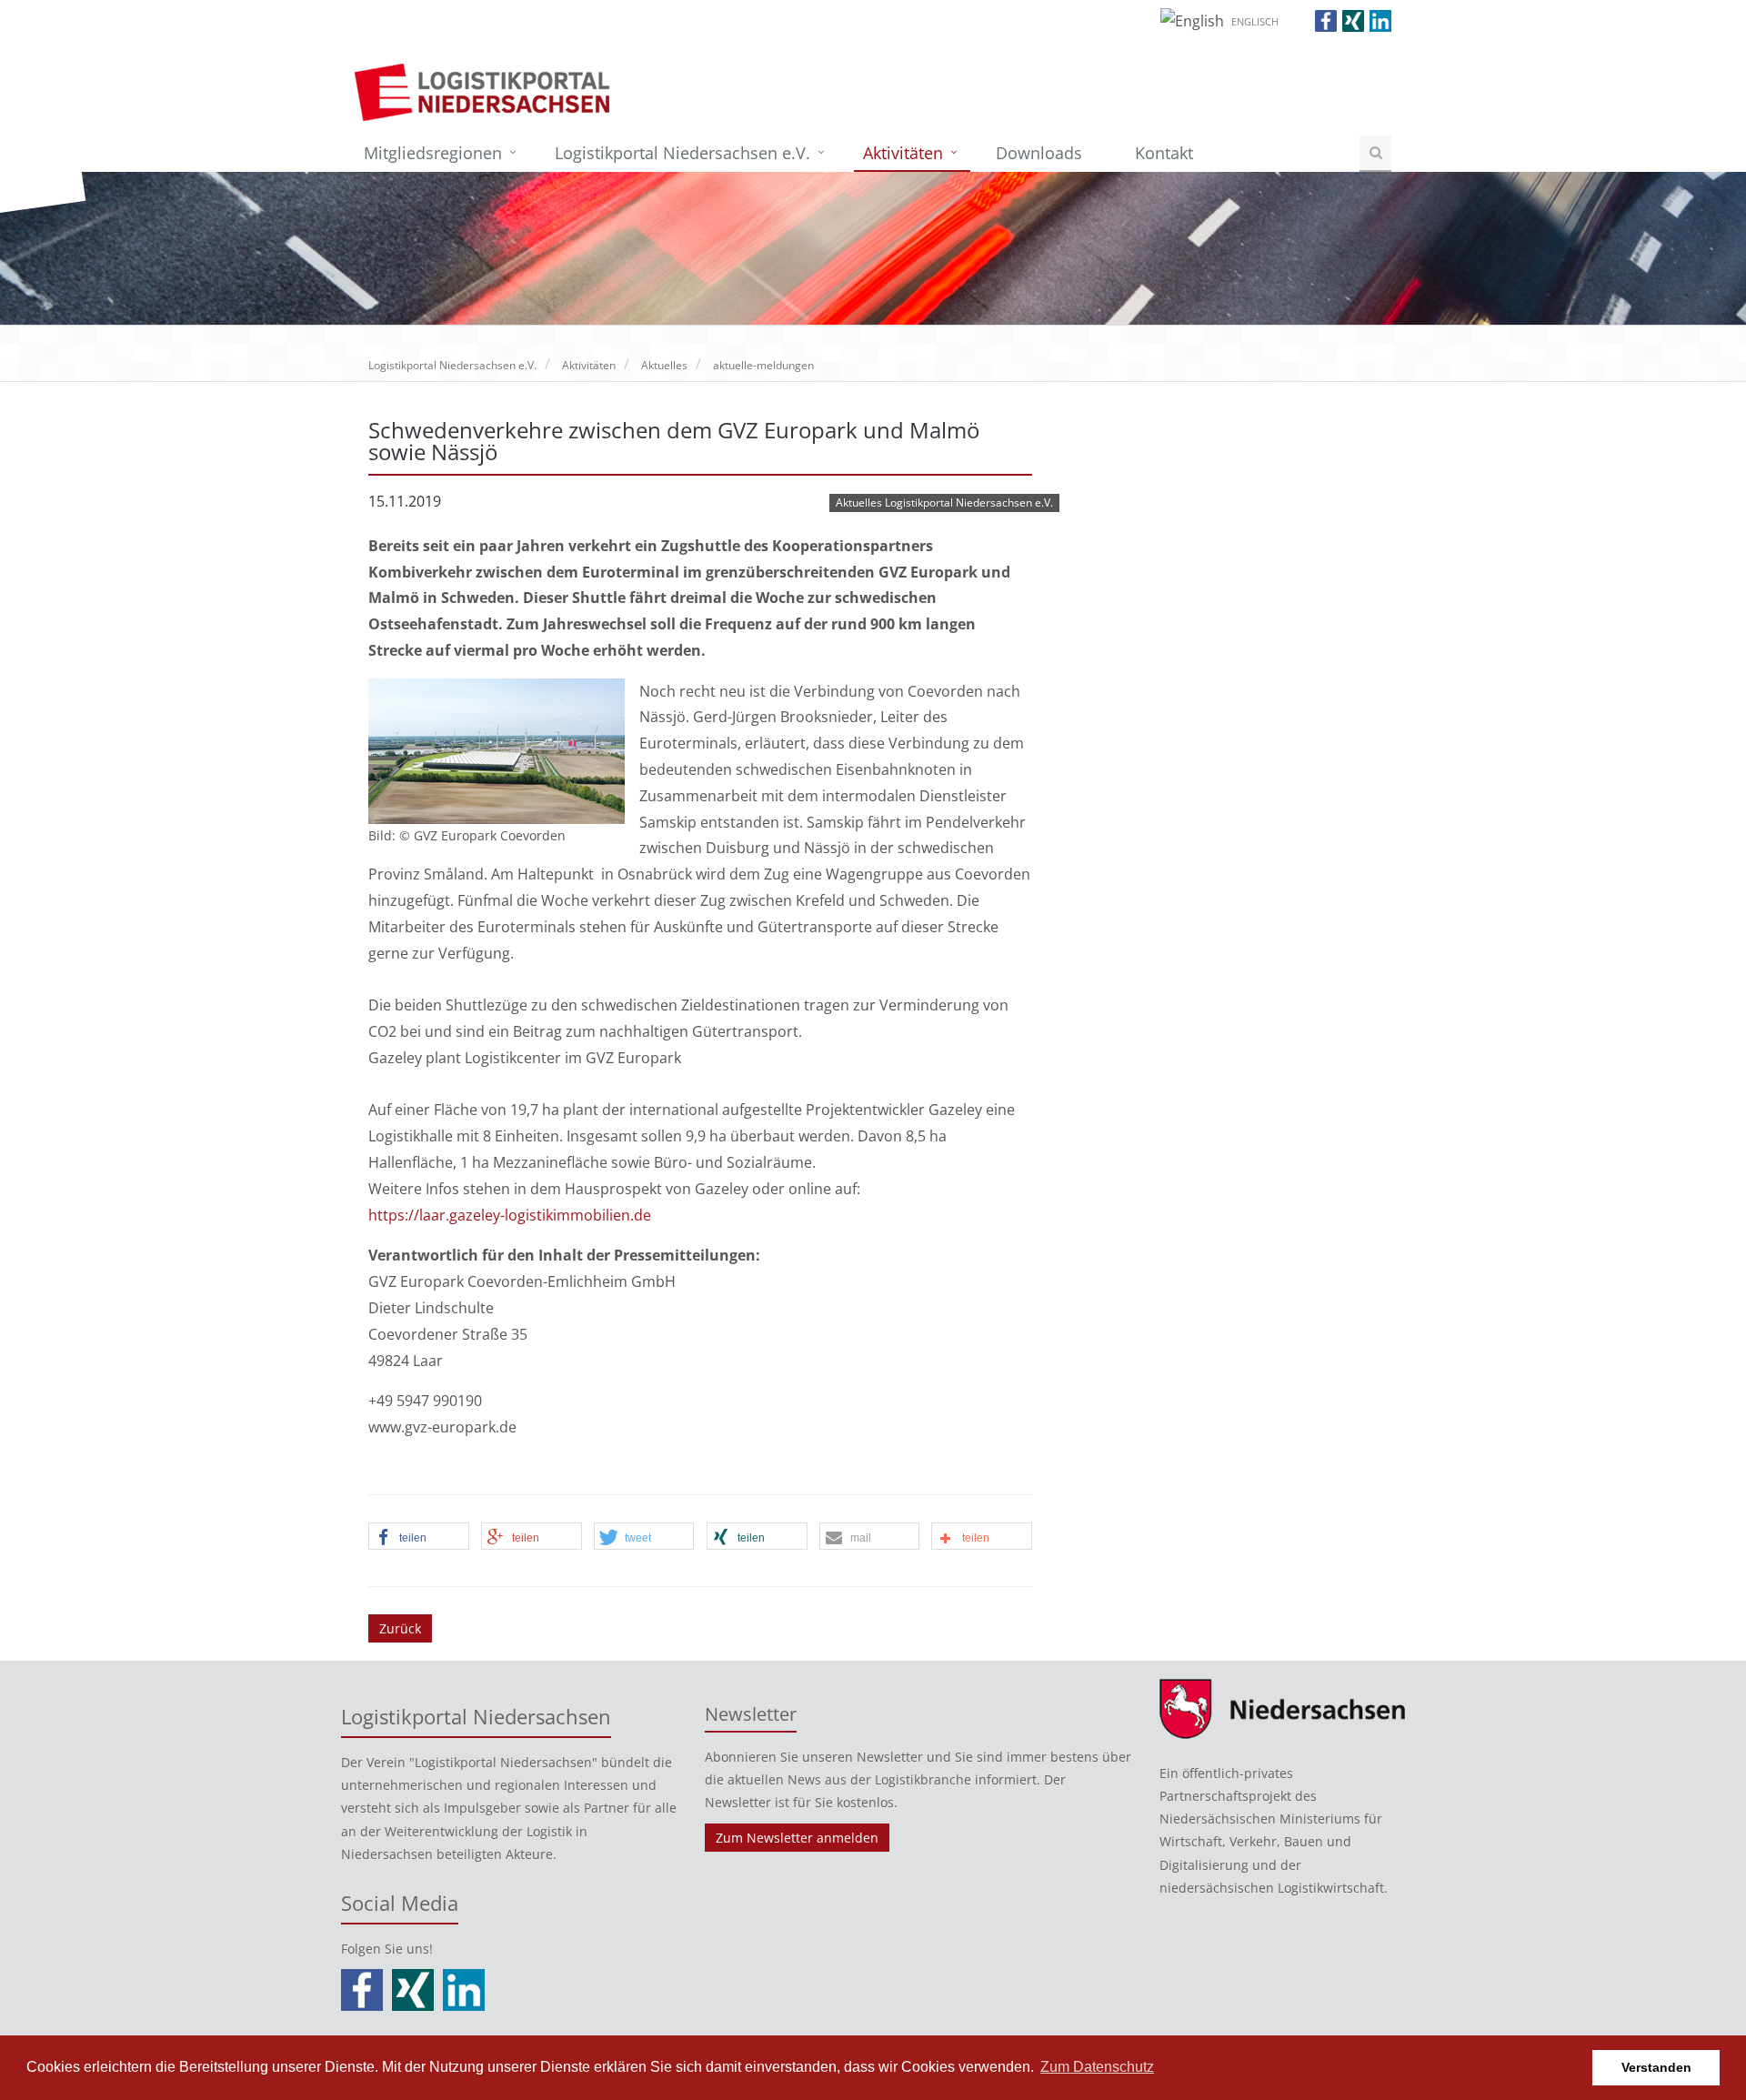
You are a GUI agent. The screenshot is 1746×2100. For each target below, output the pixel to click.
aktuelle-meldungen (763, 365)
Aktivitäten (903, 153)
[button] (419, 1537)
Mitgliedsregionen (433, 153)
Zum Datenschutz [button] (1097, 2067)
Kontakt (1164, 153)
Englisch (1255, 21)
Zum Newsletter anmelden (797, 1838)
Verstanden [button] (1656, 2067)
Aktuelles (664, 365)
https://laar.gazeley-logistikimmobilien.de (510, 1215)
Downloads (1039, 153)
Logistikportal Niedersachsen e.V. (682, 153)
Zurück (400, 1628)
